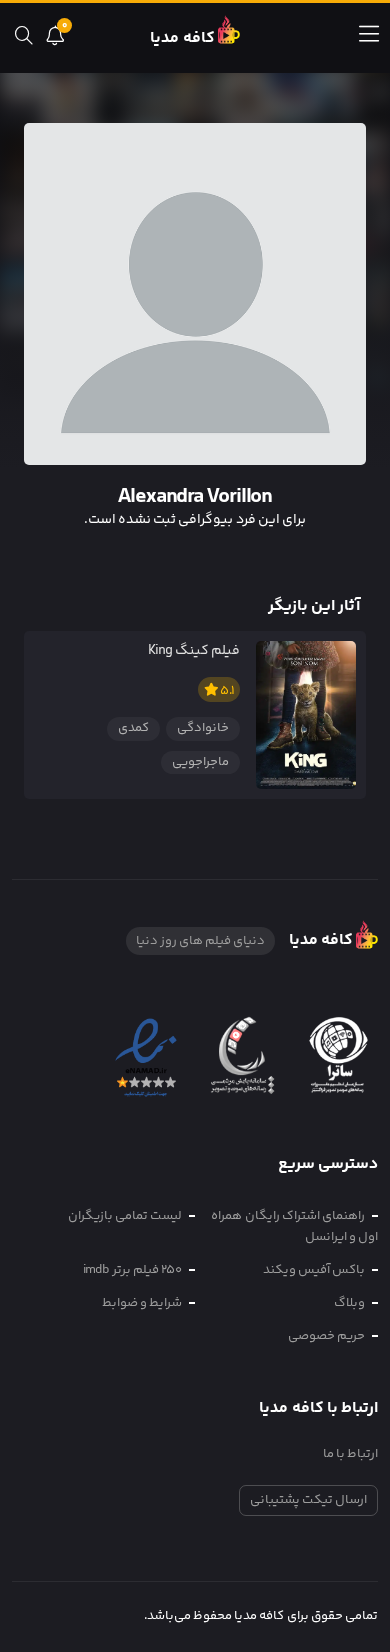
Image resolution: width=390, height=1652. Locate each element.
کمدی (133, 728)
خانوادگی (203, 728)
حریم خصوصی (326, 1336)
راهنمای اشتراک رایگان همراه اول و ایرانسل (294, 1226)
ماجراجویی (200, 762)
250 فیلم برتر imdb (132, 1270)
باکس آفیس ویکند (314, 1270)
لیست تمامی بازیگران (125, 1216)
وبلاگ (349, 1303)
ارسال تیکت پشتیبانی (308, 1500)
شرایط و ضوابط (142, 1303)
